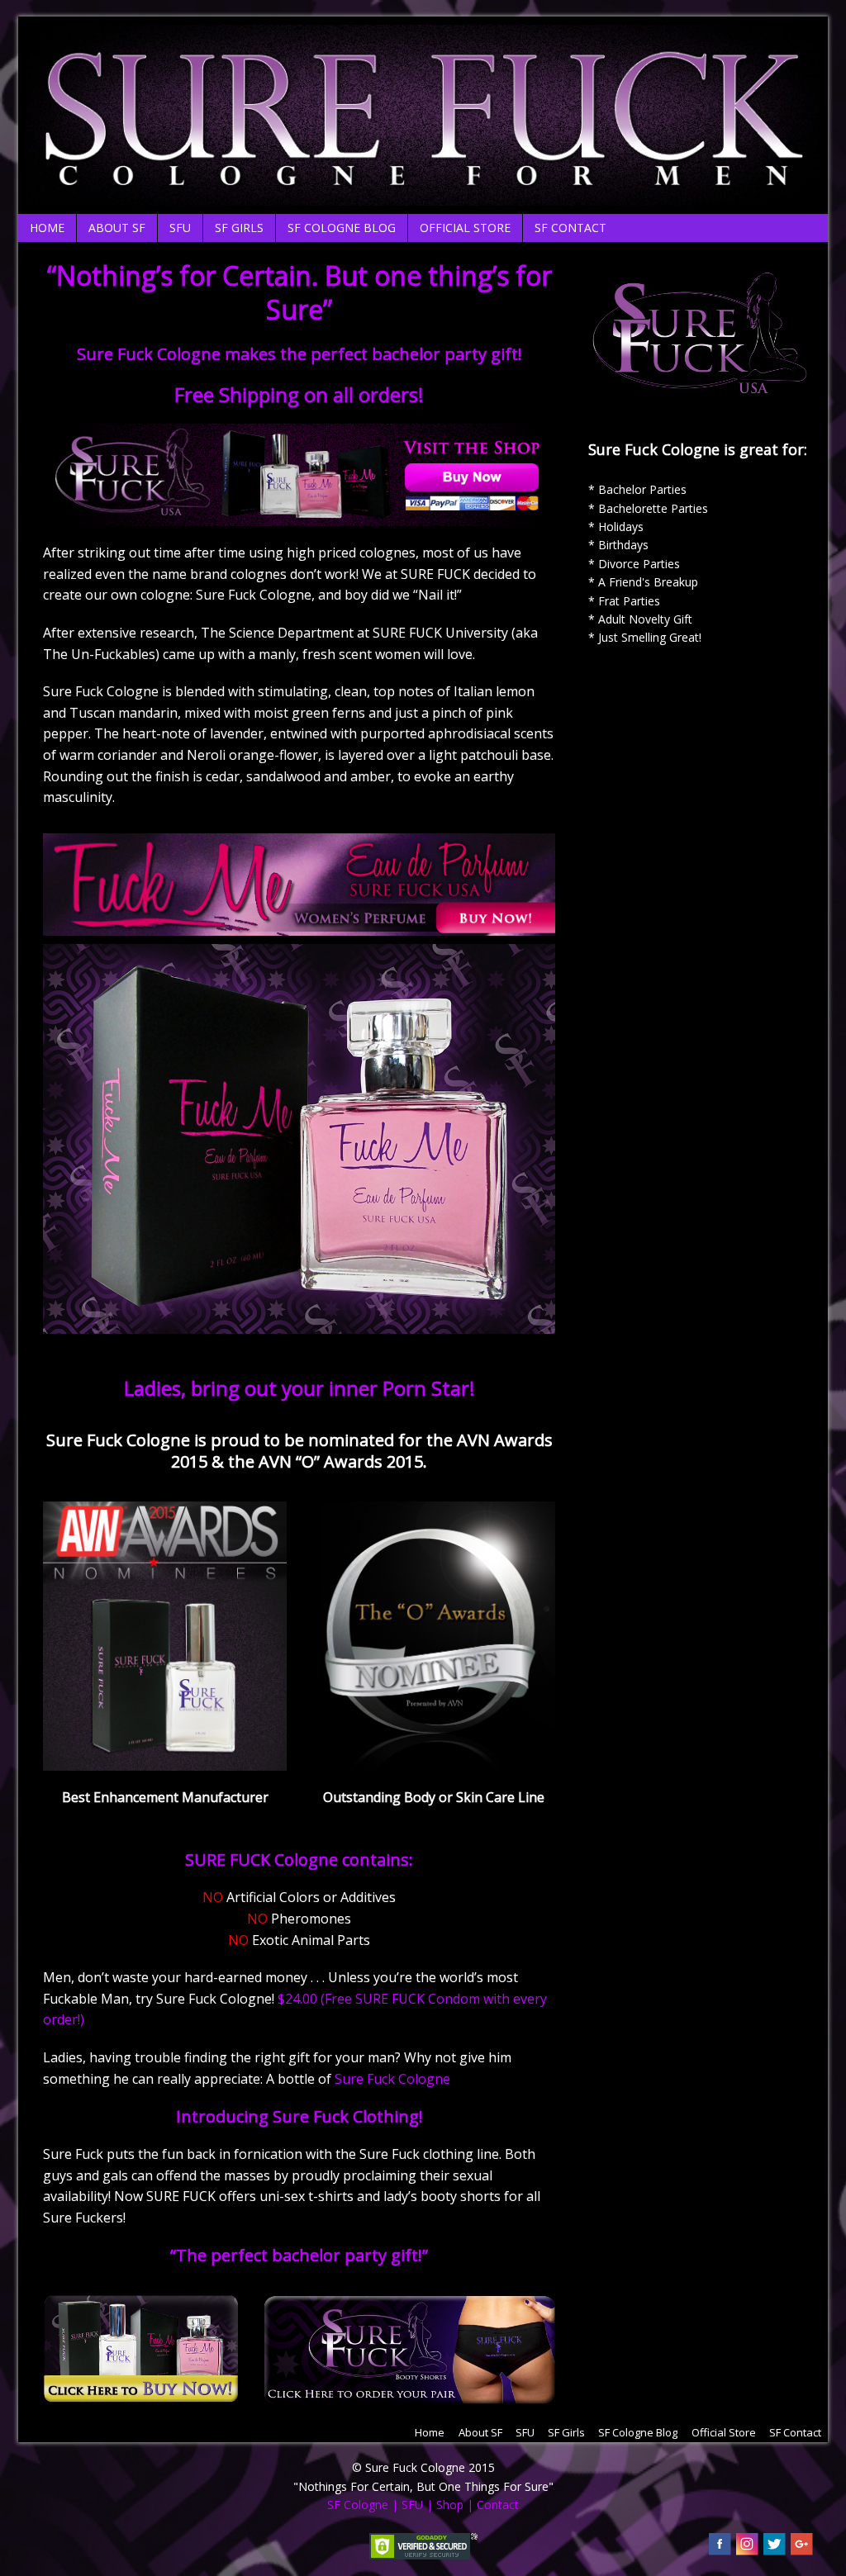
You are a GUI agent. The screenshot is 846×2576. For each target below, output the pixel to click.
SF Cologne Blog (342, 228)
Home (47, 228)
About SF (117, 228)
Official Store (465, 228)
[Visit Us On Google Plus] (801, 2548)
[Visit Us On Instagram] (746, 2548)
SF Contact (570, 228)
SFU (180, 228)
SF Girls (239, 228)
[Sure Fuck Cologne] (423, 195)
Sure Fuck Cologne (392, 2079)
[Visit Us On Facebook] (719, 2548)
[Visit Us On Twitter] (774, 2548)
